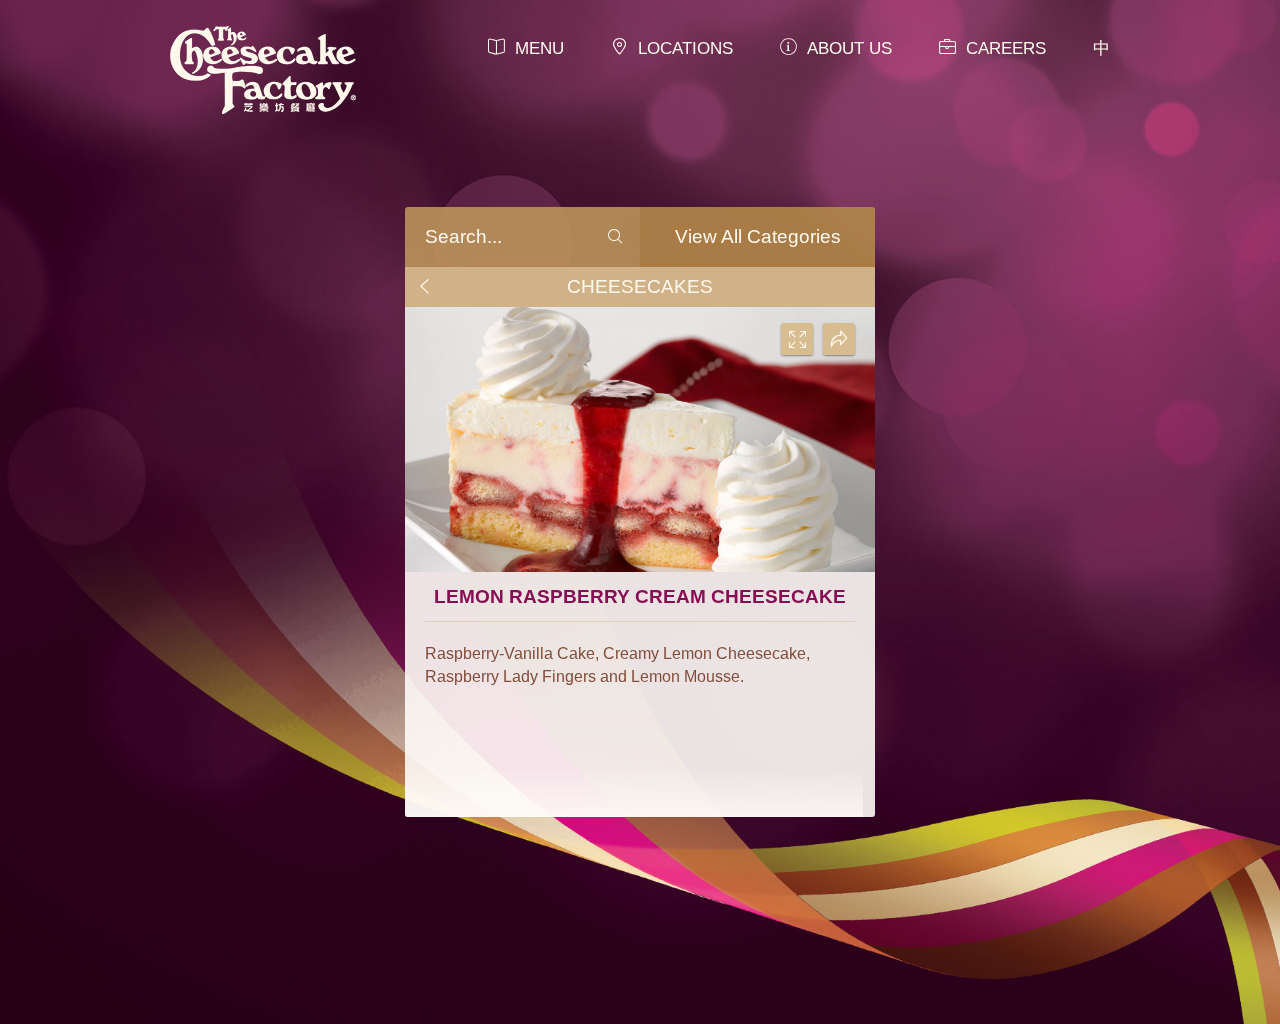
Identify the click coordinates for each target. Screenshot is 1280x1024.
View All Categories (758, 236)
